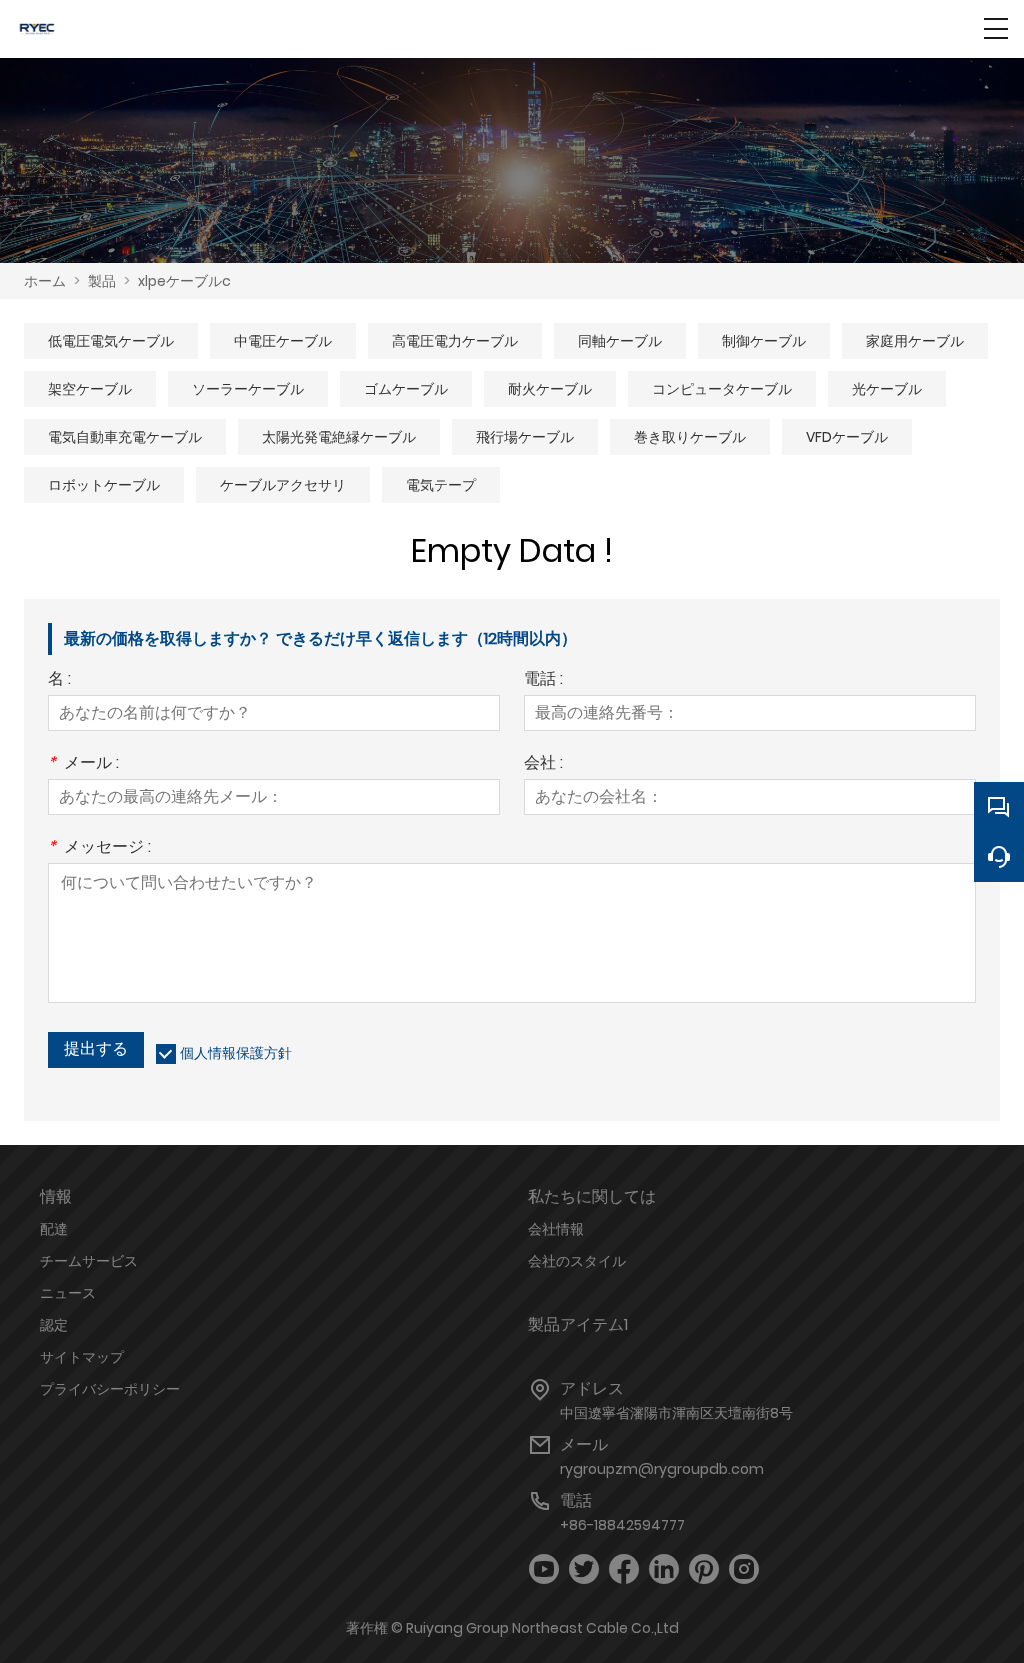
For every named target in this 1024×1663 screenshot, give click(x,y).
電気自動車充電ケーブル (125, 437)
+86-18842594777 (622, 1525)
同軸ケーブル (620, 341)
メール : (83, 764)
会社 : (543, 764)
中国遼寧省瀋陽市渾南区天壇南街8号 (676, 1413)
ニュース (68, 1293)
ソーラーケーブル (248, 389)
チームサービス (89, 1261)
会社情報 (556, 1229)
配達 (54, 1229)
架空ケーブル (90, 389)
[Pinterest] (704, 1569)
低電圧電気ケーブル (111, 341)
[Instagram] (744, 1569)
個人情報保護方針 (236, 1053)
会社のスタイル (577, 1261)
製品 (102, 281)
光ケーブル (887, 389)
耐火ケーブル (550, 389)
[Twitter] (584, 1569)
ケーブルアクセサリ (283, 485)
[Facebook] (624, 1569)
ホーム (45, 281)
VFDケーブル (847, 437)
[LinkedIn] (664, 1569)
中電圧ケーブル (283, 341)
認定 (54, 1325)
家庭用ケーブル (915, 341)
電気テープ (441, 485)
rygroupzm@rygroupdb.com (662, 1469)
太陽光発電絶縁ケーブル (339, 437)
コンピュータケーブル (722, 389)
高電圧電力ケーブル (455, 341)
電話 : (543, 680)
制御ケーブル (764, 341)
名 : (59, 680)
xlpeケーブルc (184, 281)
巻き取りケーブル (690, 437)
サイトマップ (82, 1357)
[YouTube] (544, 1569)
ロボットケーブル (104, 485)
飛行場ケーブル (525, 437)
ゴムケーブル (406, 389)
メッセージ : (99, 848)
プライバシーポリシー (110, 1389)
